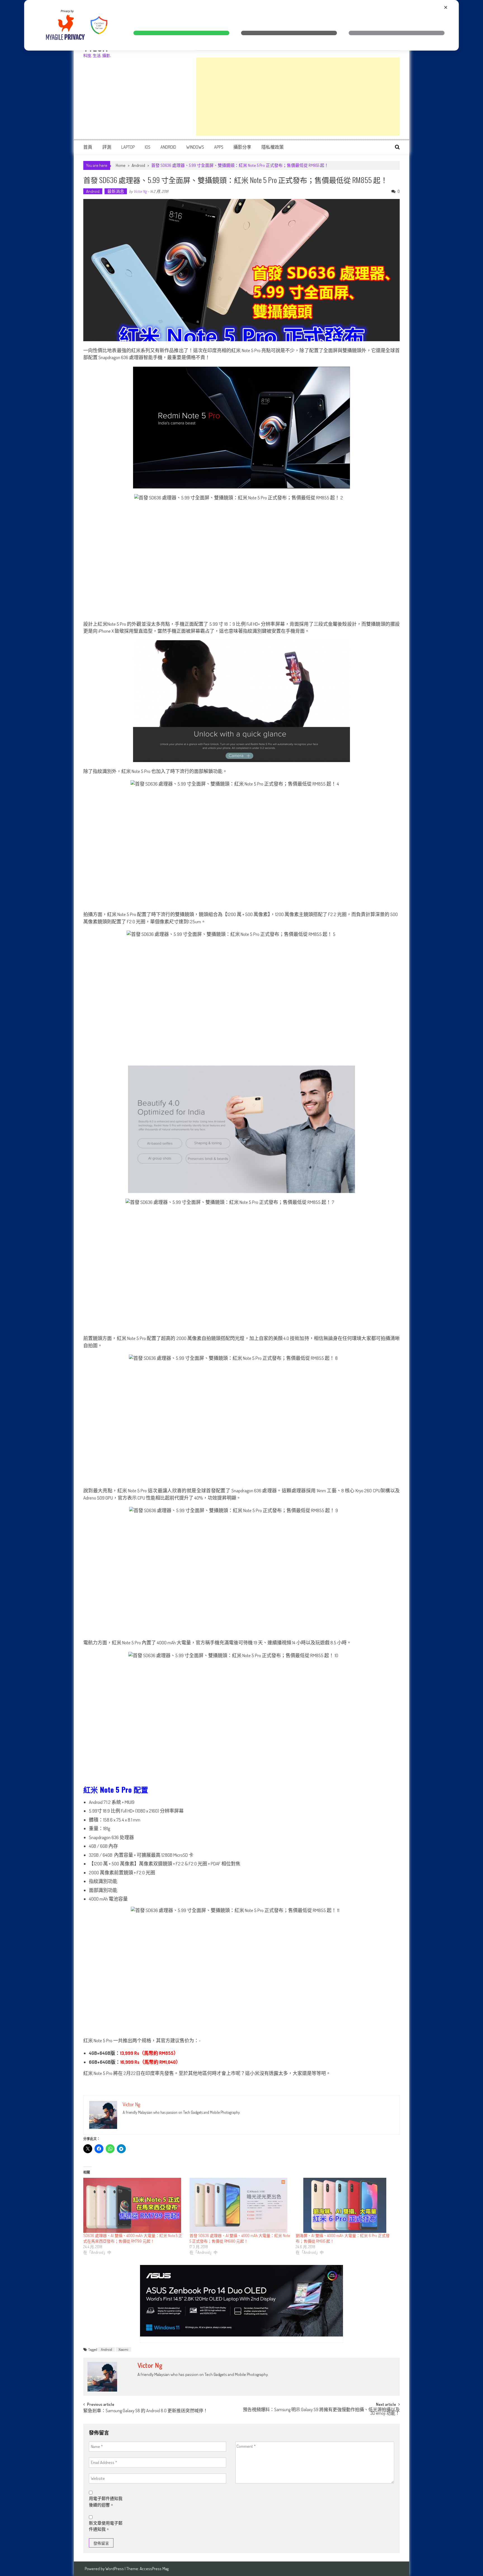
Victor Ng (140, 191)
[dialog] (241, 25)
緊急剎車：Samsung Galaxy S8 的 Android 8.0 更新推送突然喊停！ (145, 2411)
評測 (107, 147)
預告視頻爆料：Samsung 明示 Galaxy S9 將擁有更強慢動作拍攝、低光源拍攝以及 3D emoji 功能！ (321, 2412)
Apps (219, 147)
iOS (148, 147)
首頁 (88, 147)
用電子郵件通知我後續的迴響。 (106, 2502)
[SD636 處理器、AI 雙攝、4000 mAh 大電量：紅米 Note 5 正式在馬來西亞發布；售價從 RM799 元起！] (134, 2205)
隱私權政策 (273, 147)
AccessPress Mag (154, 2569)
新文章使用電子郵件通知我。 (106, 2526)
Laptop (128, 147)
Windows (195, 147)
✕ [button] (446, 7)
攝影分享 (242, 147)
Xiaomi (123, 2349)
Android (168, 147)
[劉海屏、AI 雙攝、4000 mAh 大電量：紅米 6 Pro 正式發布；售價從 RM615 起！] (346, 2205)
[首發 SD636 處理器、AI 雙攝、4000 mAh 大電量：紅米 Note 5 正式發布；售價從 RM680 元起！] (240, 2205)
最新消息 (116, 191)
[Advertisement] (298, 97)
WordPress (115, 2569)
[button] (181, 33)
